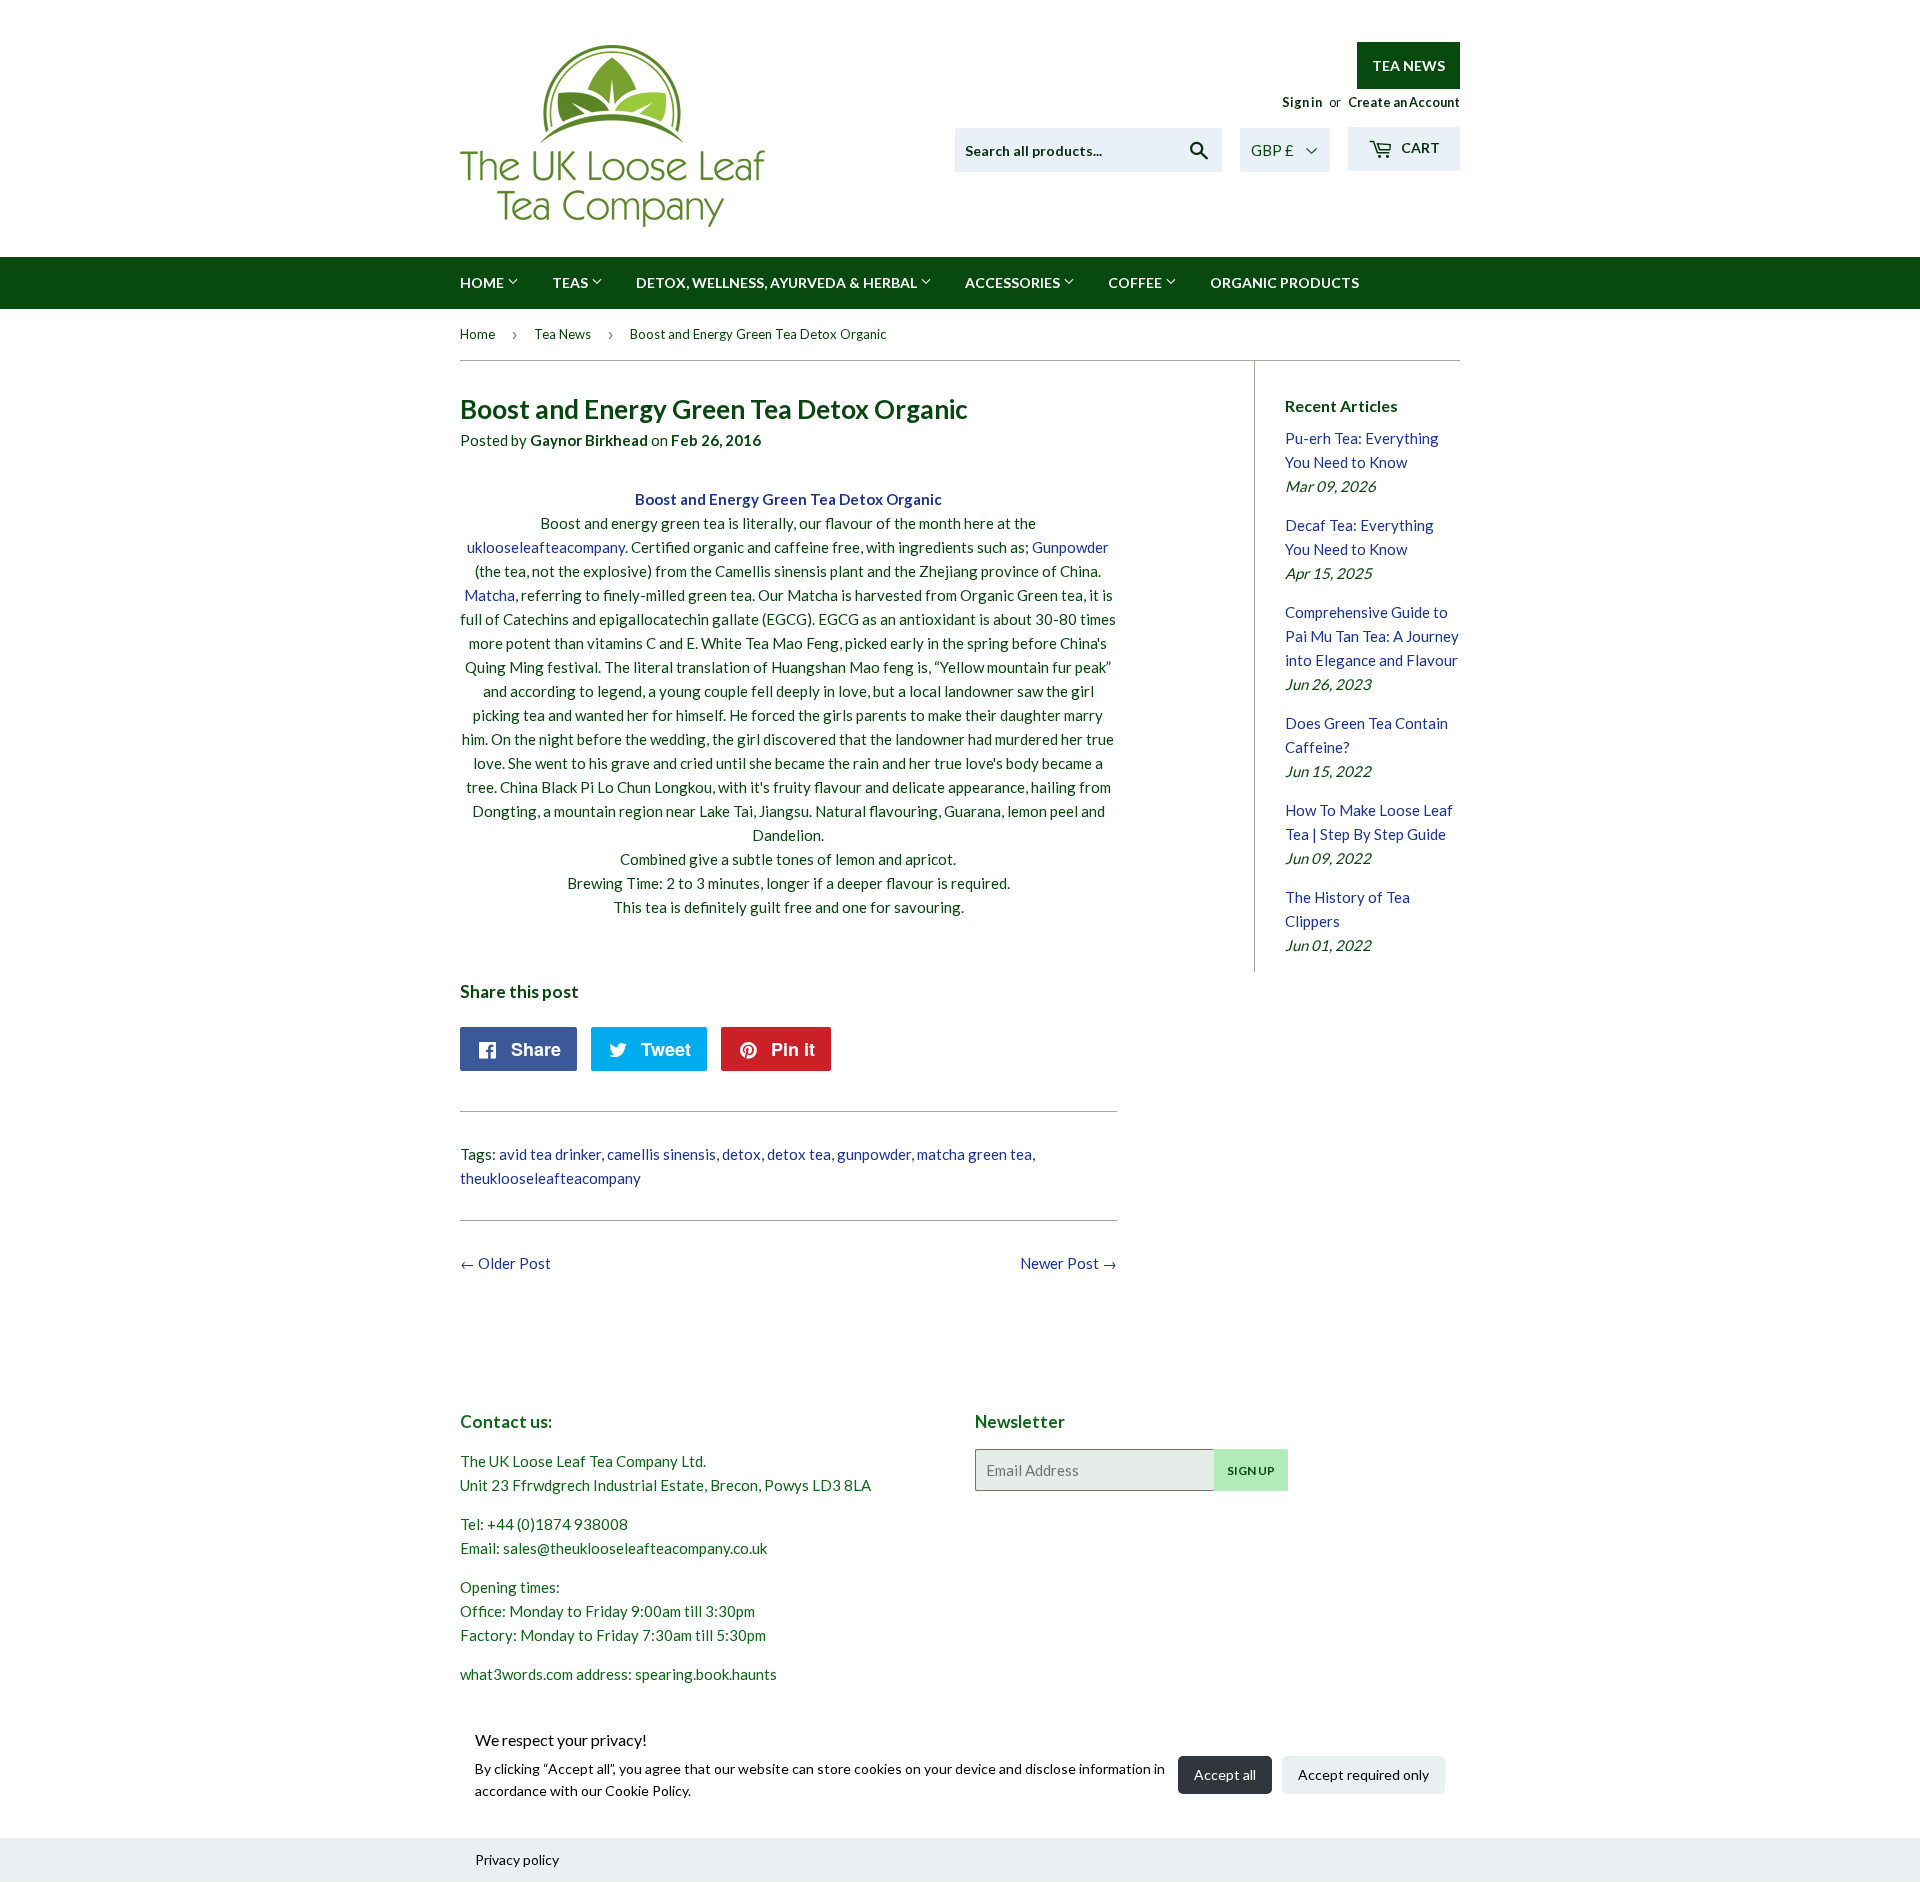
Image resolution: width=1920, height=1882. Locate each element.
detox (741, 1154)
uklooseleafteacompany (546, 547)
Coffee (1136, 282)
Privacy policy (517, 1859)
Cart (1419, 147)
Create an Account (1404, 102)
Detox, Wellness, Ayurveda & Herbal (778, 282)
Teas (571, 282)
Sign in (1302, 102)
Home (483, 282)
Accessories (1014, 282)
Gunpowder (1070, 547)
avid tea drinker (550, 1154)
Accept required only (1363, 1774)
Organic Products (1284, 282)
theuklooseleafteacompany (550, 1178)
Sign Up (1251, 1470)
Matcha (489, 595)
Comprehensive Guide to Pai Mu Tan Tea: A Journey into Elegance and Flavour (1372, 636)
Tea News (1408, 65)
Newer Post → (1068, 1263)
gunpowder (874, 1154)
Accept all (1225, 1774)
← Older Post (505, 1263)
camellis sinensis (661, 1154)
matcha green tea (974, 1154)
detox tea (799, 1154)
